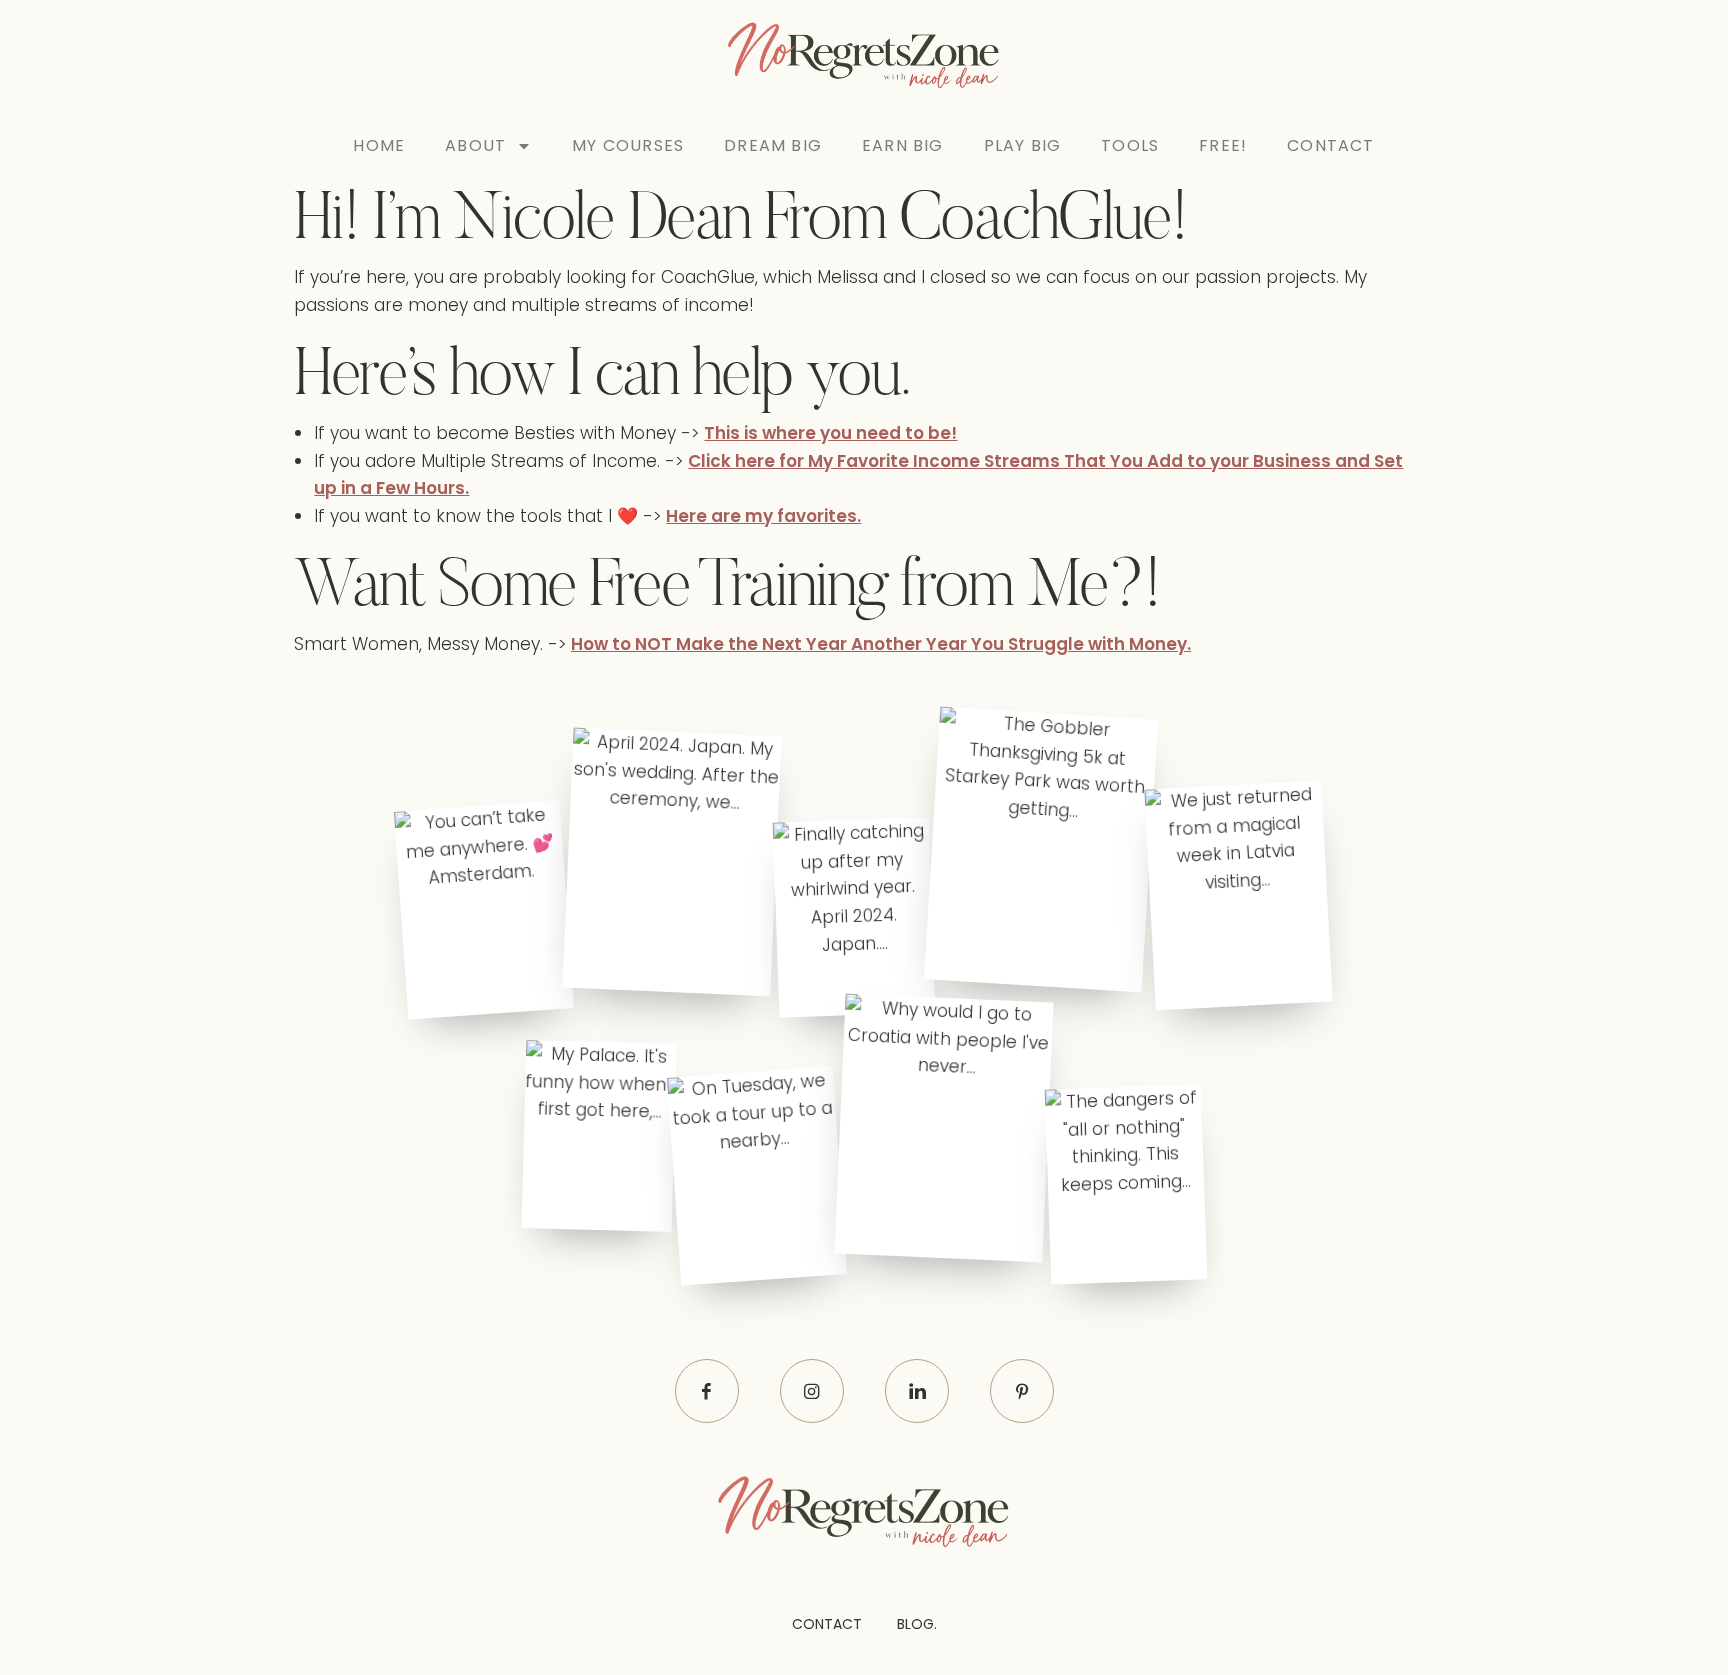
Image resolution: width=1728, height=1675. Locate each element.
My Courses (628, 145)
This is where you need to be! (830, 433)
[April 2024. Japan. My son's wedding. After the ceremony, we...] (671, 861)
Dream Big (773, 145)
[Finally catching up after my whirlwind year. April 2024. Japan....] (853, 918)
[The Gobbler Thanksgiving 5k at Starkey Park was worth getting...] (1040, 850)
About (475, 145)
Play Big (1023, 145)
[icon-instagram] (812, 1391)
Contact (1330, 145)
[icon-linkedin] (917, 1391)
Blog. (917, 1624)
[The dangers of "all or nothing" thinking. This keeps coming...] (1126, 1184)
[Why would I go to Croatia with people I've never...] (944, 1128)
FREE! (1223, 145)
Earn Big (903, 145)
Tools (1130, 145)
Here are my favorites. (763, 516)
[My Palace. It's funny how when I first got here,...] (598, 1136)
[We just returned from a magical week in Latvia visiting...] (1238, 896)
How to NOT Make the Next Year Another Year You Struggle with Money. (881, 644)
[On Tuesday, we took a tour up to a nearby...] (757, 1176)
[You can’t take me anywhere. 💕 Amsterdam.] (484, 909)
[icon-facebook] (707, 1391)
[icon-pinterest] (1022, 1391)
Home (379, 145)
